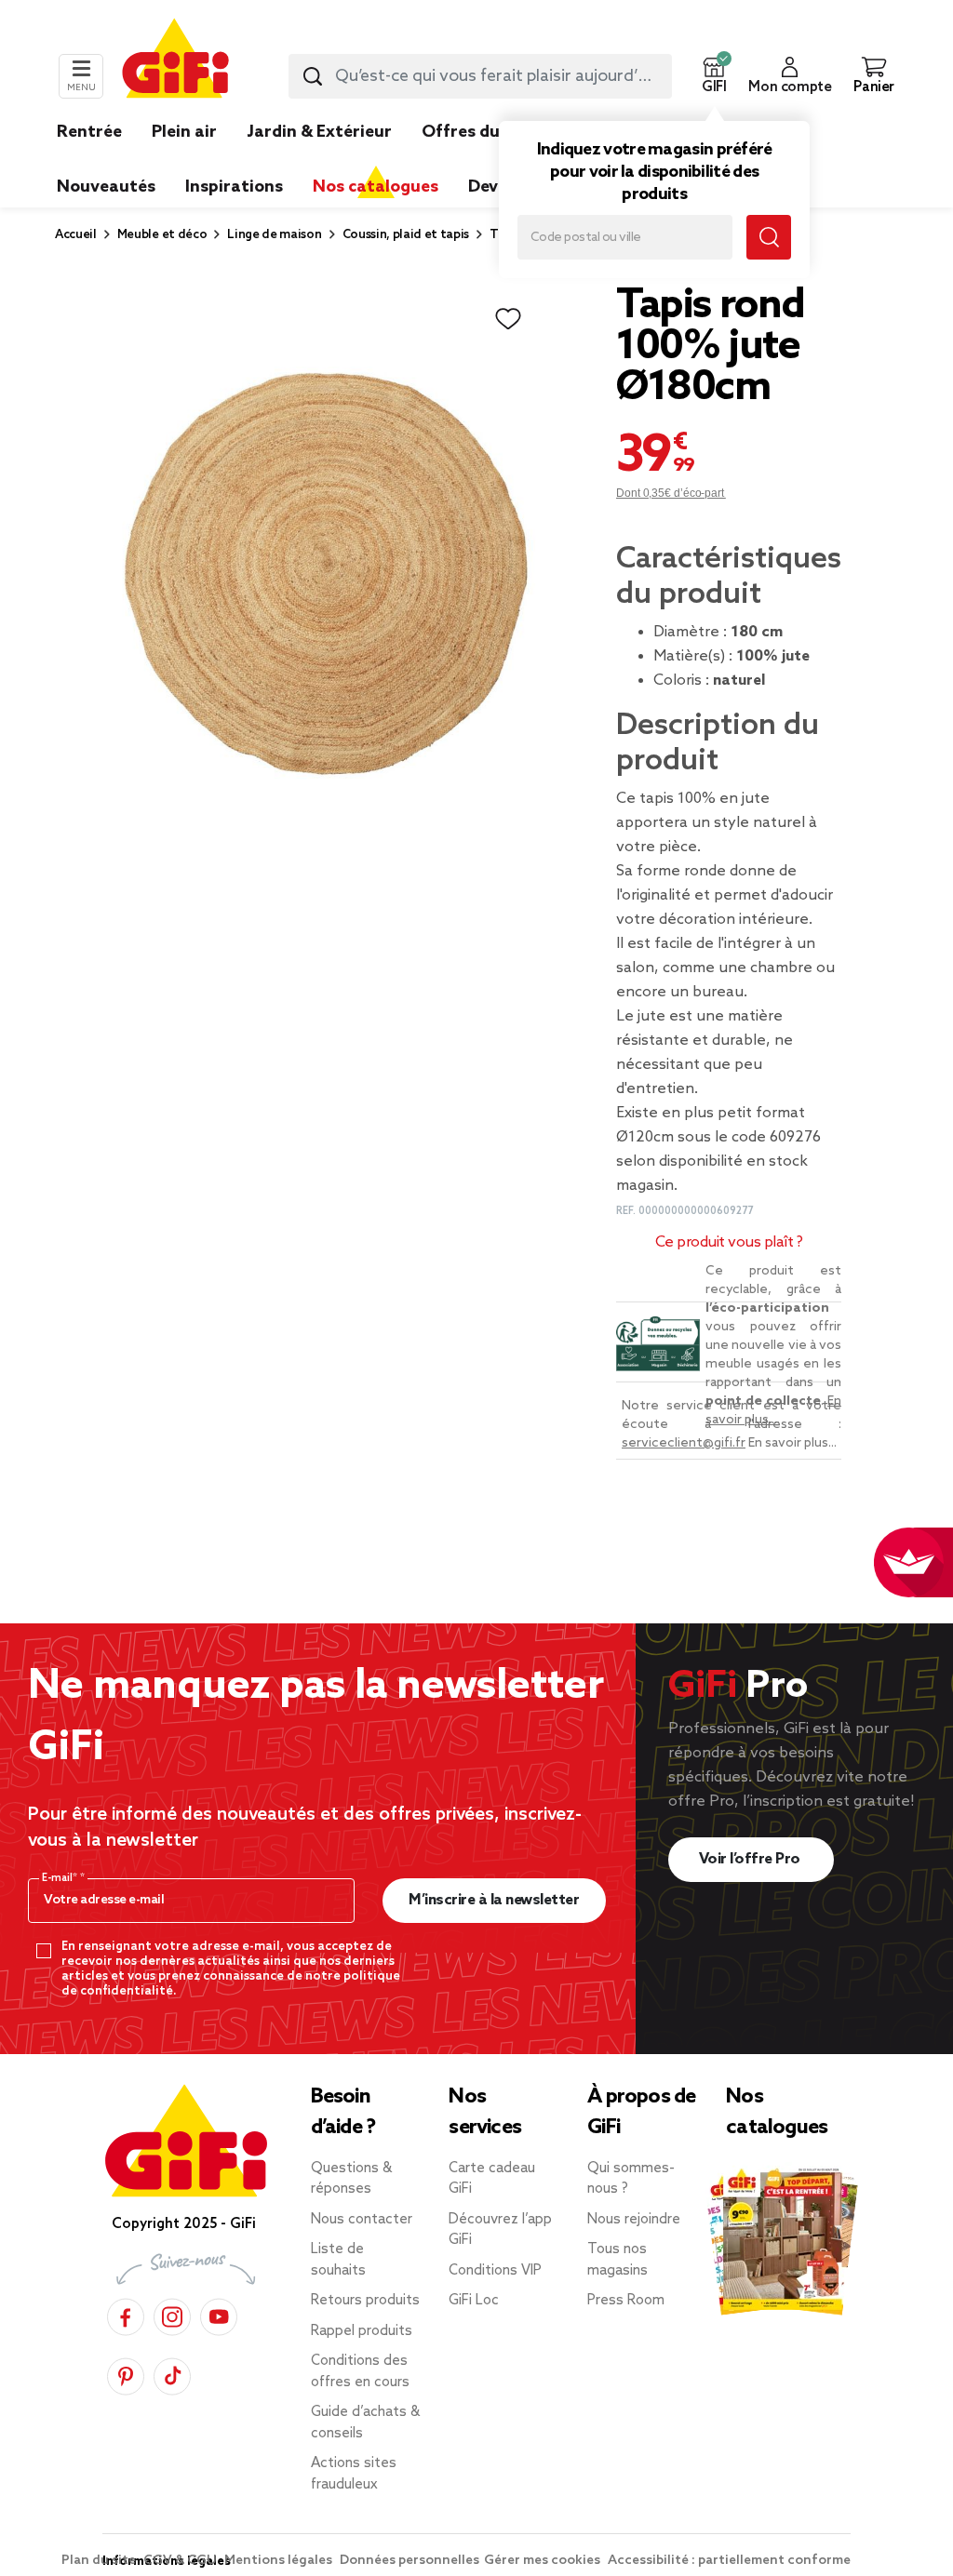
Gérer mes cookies (544, 2561)
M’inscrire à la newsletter (494, 1900)
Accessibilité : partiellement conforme (729, 2561)
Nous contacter (362, 2220)
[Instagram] (172, 2314)
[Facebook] (126, 2314)
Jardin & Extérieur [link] (319, 132)
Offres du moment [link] (497, 132)
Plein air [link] (184, 132)
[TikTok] (172, 2374)
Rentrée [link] (89, 132)
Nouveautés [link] (106, 187)
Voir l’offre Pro (752, 1859)
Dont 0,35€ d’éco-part (671, 493)
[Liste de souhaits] (508, 319)
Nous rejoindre (634, 2220)
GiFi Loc (474, 2301)
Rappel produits (362, 2331)
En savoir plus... (792, 1443)
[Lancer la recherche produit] (313, 76)
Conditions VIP (495, 2271)
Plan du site (100, 2561)
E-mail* (61, 1878)
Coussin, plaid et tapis (406, 235)
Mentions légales (280, 2561)
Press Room (626, 2301)
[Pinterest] (126, 2374)
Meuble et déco (162, 235)
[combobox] (480, 76)
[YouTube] (219, 2314)
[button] (714, 76)
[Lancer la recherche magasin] (769, 237)
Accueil (76, 235)
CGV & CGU (181, 2561)
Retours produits (365, 2301)
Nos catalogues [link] (376, 187)
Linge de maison (274, 235)
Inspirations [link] (234, 187)
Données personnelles (409, 2561)
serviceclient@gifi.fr (684, 1443)
